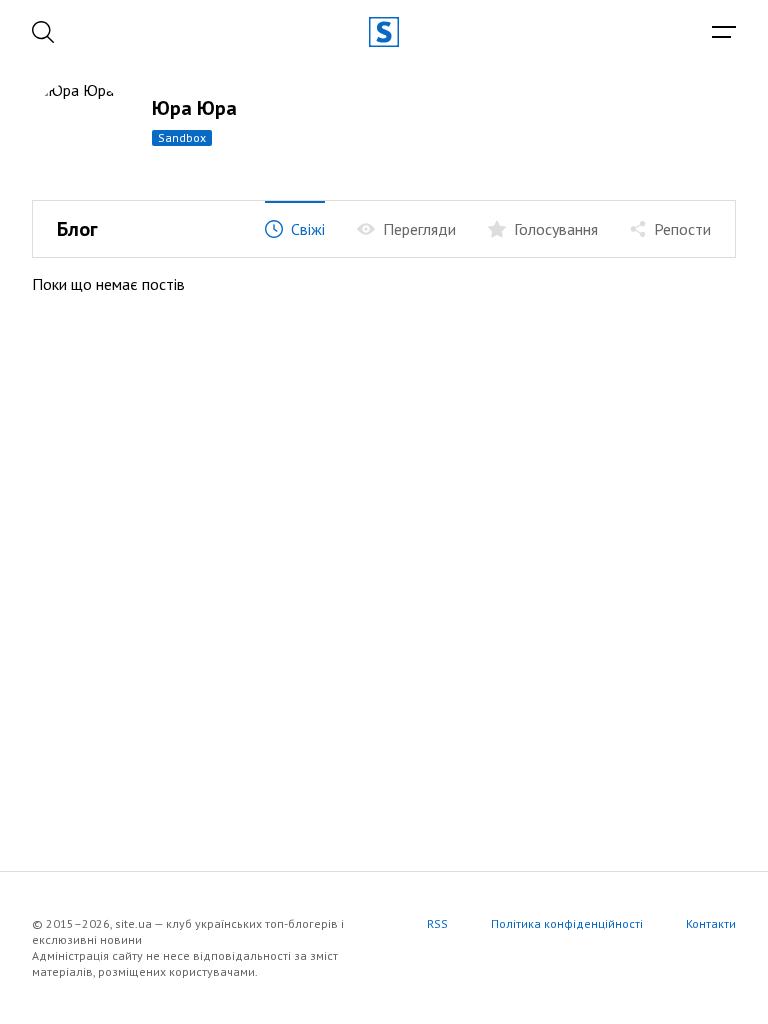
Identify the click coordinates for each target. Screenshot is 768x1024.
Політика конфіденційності (567, 923)
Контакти (711, 923)
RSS (437, 923)
